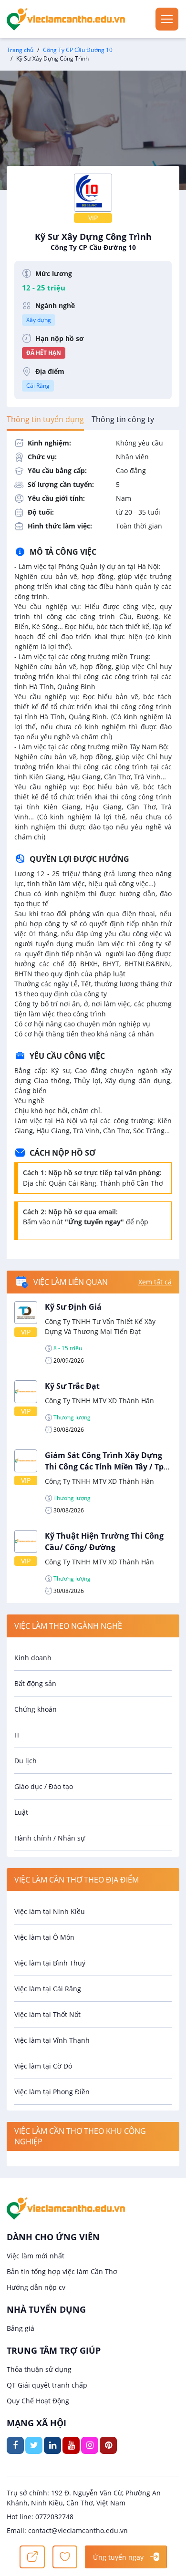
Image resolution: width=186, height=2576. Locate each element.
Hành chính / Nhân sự (50, 1838)
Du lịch (26, 1761)
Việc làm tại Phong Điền (52, 2092)
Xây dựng (39, 320)
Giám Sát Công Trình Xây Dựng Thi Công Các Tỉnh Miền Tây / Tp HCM (104, 1467)
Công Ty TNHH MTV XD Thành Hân (99, 1401)
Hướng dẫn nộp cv (36, 2287)
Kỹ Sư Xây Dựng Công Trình (93, 241)
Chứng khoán (36, 1709)
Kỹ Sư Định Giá (73, 1307)
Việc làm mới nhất (36, 2256)
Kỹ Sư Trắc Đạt (72, 1386)
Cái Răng (38, 386)
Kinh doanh (33, 1658)
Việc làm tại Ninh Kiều (50, 1911)
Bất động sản (35, 1683)
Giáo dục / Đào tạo (44, 1786)
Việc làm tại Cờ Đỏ (43, 2066)
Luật (21, 1812)
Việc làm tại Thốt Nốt (47, 2014)
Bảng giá (21, 2328)
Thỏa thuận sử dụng (39, 2369)
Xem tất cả (155, 1282)
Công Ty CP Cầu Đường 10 (78, 50)
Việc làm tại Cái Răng (48, 1989)
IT (17, 1735)
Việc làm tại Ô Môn (44, 1937)
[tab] (45, 419)
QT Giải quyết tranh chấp (47, 2385)
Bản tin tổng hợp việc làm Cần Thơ (62, 2271)
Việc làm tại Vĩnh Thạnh (52, 2040)
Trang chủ (20, 50)
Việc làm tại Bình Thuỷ (50, 1963)
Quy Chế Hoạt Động (38, 2401)
